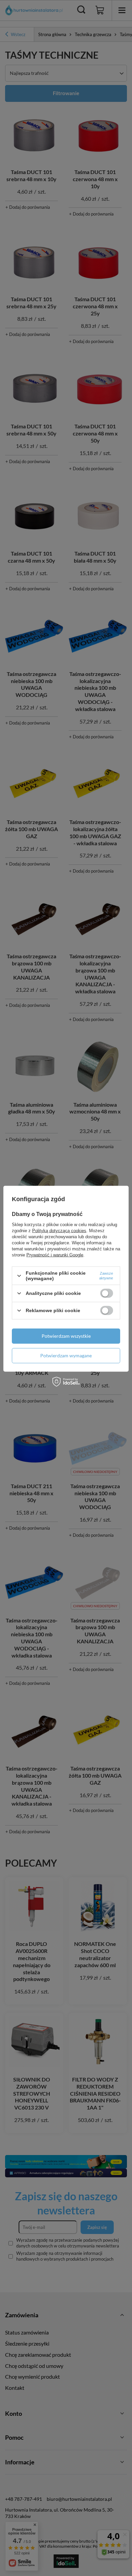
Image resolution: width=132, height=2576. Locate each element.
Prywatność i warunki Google (55, 1255)
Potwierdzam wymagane (66, 1355)
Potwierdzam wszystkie (66, 1336)
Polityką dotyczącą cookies (59, 1231)
